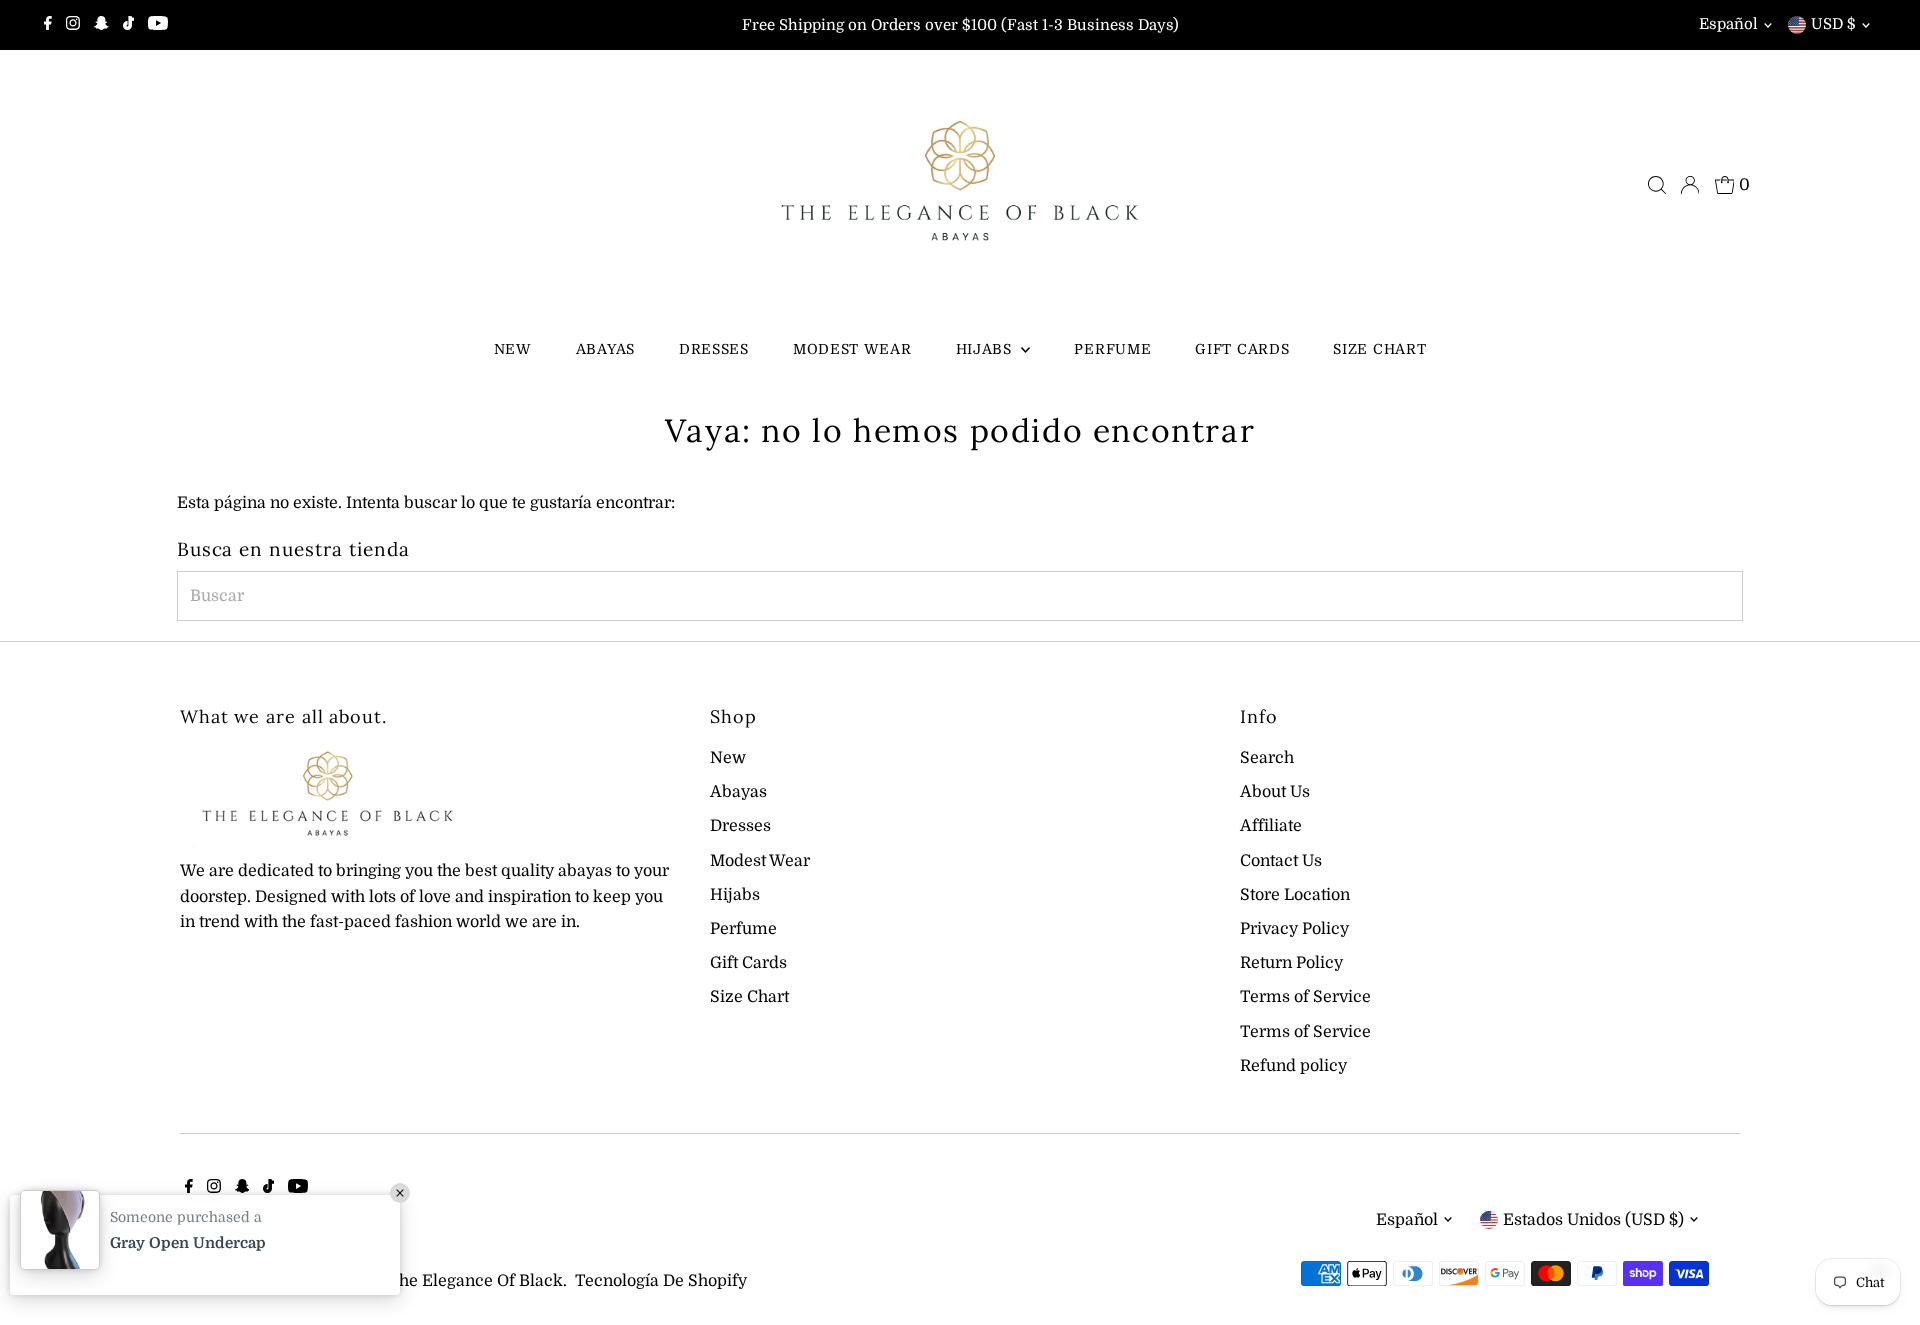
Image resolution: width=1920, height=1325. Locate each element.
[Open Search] (1657, 185)
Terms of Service (1305, 997)
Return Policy (1291, 963)
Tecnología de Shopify (661, 1281)
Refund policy (1293, 1066)
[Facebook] (48, 25)
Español (1728, 24)
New (513, 349)
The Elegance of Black (475, 1281)
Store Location (1295, 895)
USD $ (1833, 24)
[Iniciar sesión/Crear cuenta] (1690, 185)
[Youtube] (158, 25)
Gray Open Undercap (188, 1243)
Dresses (714, 349)
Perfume (1112, 349)
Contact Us (1281, 861)
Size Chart (1379, 349)
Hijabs (986, 349)
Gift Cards (1242, 349)
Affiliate (1271, 826)
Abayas (605, 349)
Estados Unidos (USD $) (1593, 1220)
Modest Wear (852, 349)
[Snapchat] (101, 25)
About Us (1275, 792)
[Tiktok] (128, 25)
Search (1267, 758)
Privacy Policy (1294, 929)
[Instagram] (73, 25)
